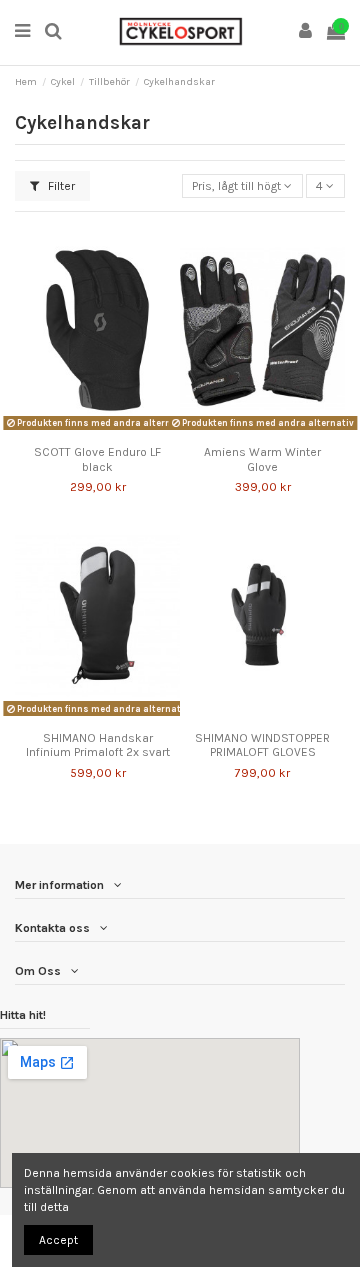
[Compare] (86, 431)
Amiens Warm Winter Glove (262, 459)
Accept (58, 1240)
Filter (60, 186)
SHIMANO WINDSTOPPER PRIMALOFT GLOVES (262, 745)
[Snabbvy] (110, 431)
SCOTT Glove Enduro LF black (97, 459)
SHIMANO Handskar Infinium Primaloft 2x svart (98, 745)
